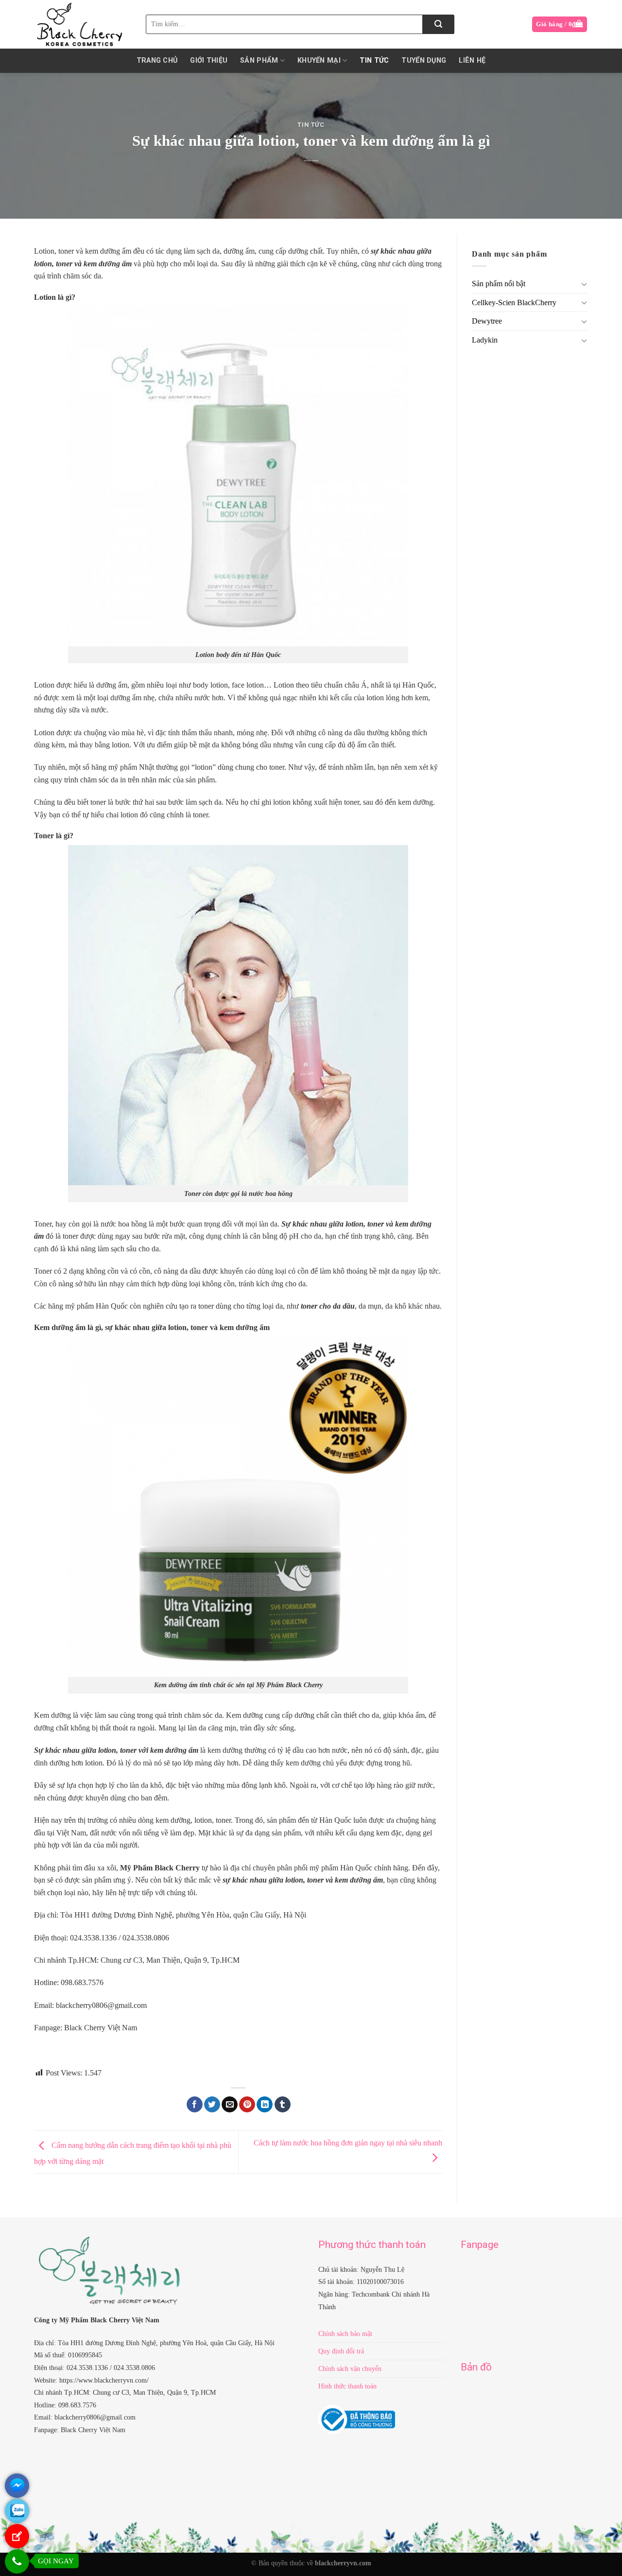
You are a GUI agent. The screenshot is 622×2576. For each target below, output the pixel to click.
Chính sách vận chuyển (350, 2369)
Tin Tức (374, 61)
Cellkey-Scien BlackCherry (514, 303)
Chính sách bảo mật (345, 2334)
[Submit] (439, 24)
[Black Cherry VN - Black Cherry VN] (83, 24)
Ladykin (485, 340)
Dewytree (487, 321)
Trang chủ (157, 61)
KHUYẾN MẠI (319, 61)
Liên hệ (472, 61)
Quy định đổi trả (341, 2351)
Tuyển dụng (424, 61)
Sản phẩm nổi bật (499, 284)
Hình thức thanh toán (347, 2386)
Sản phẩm (259, 61)
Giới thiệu (209, 61)
